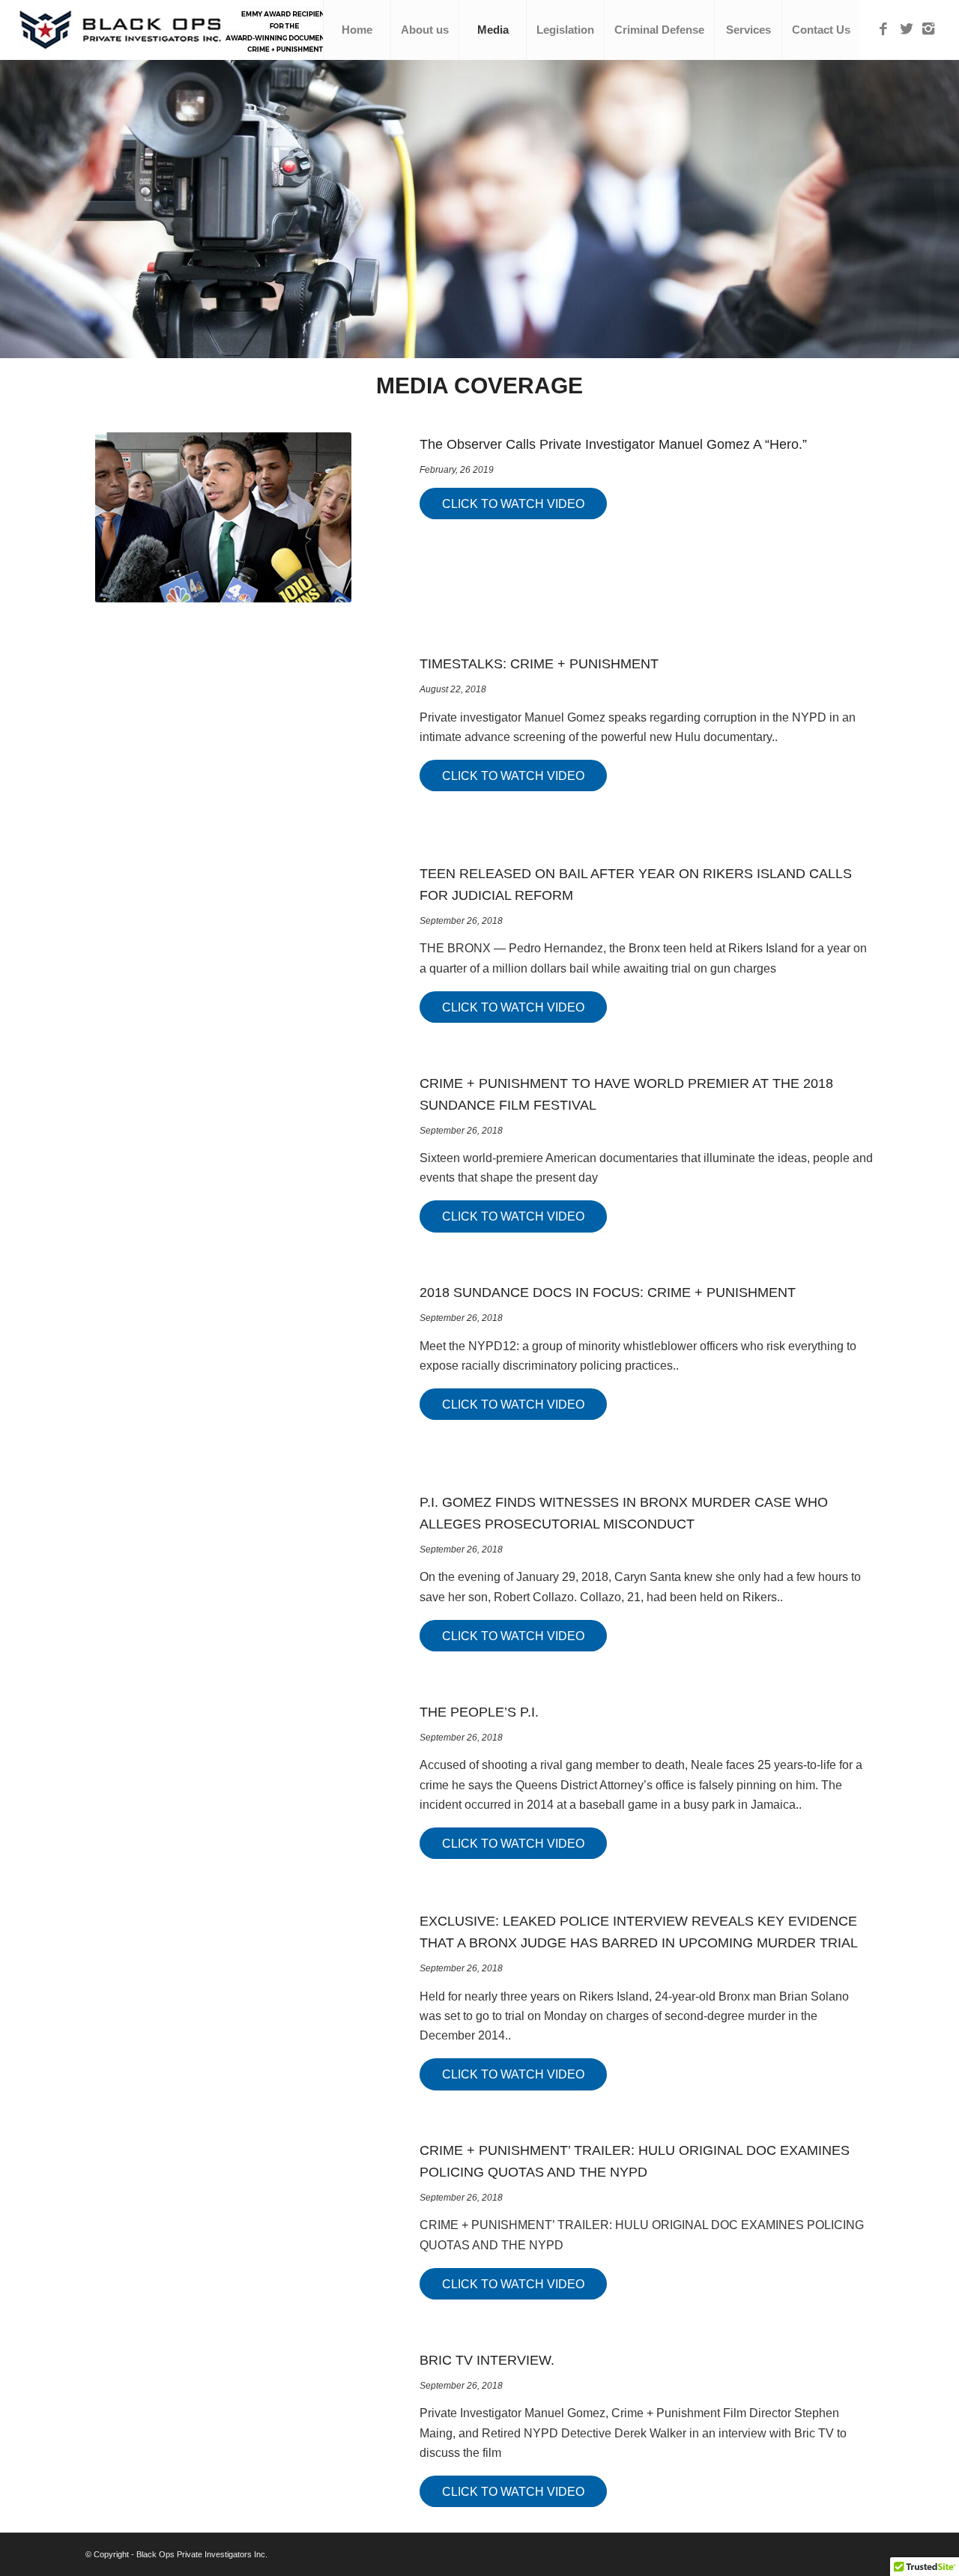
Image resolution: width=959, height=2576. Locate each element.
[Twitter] (906, 29)
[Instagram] (928, 29)
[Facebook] (883, 29)
